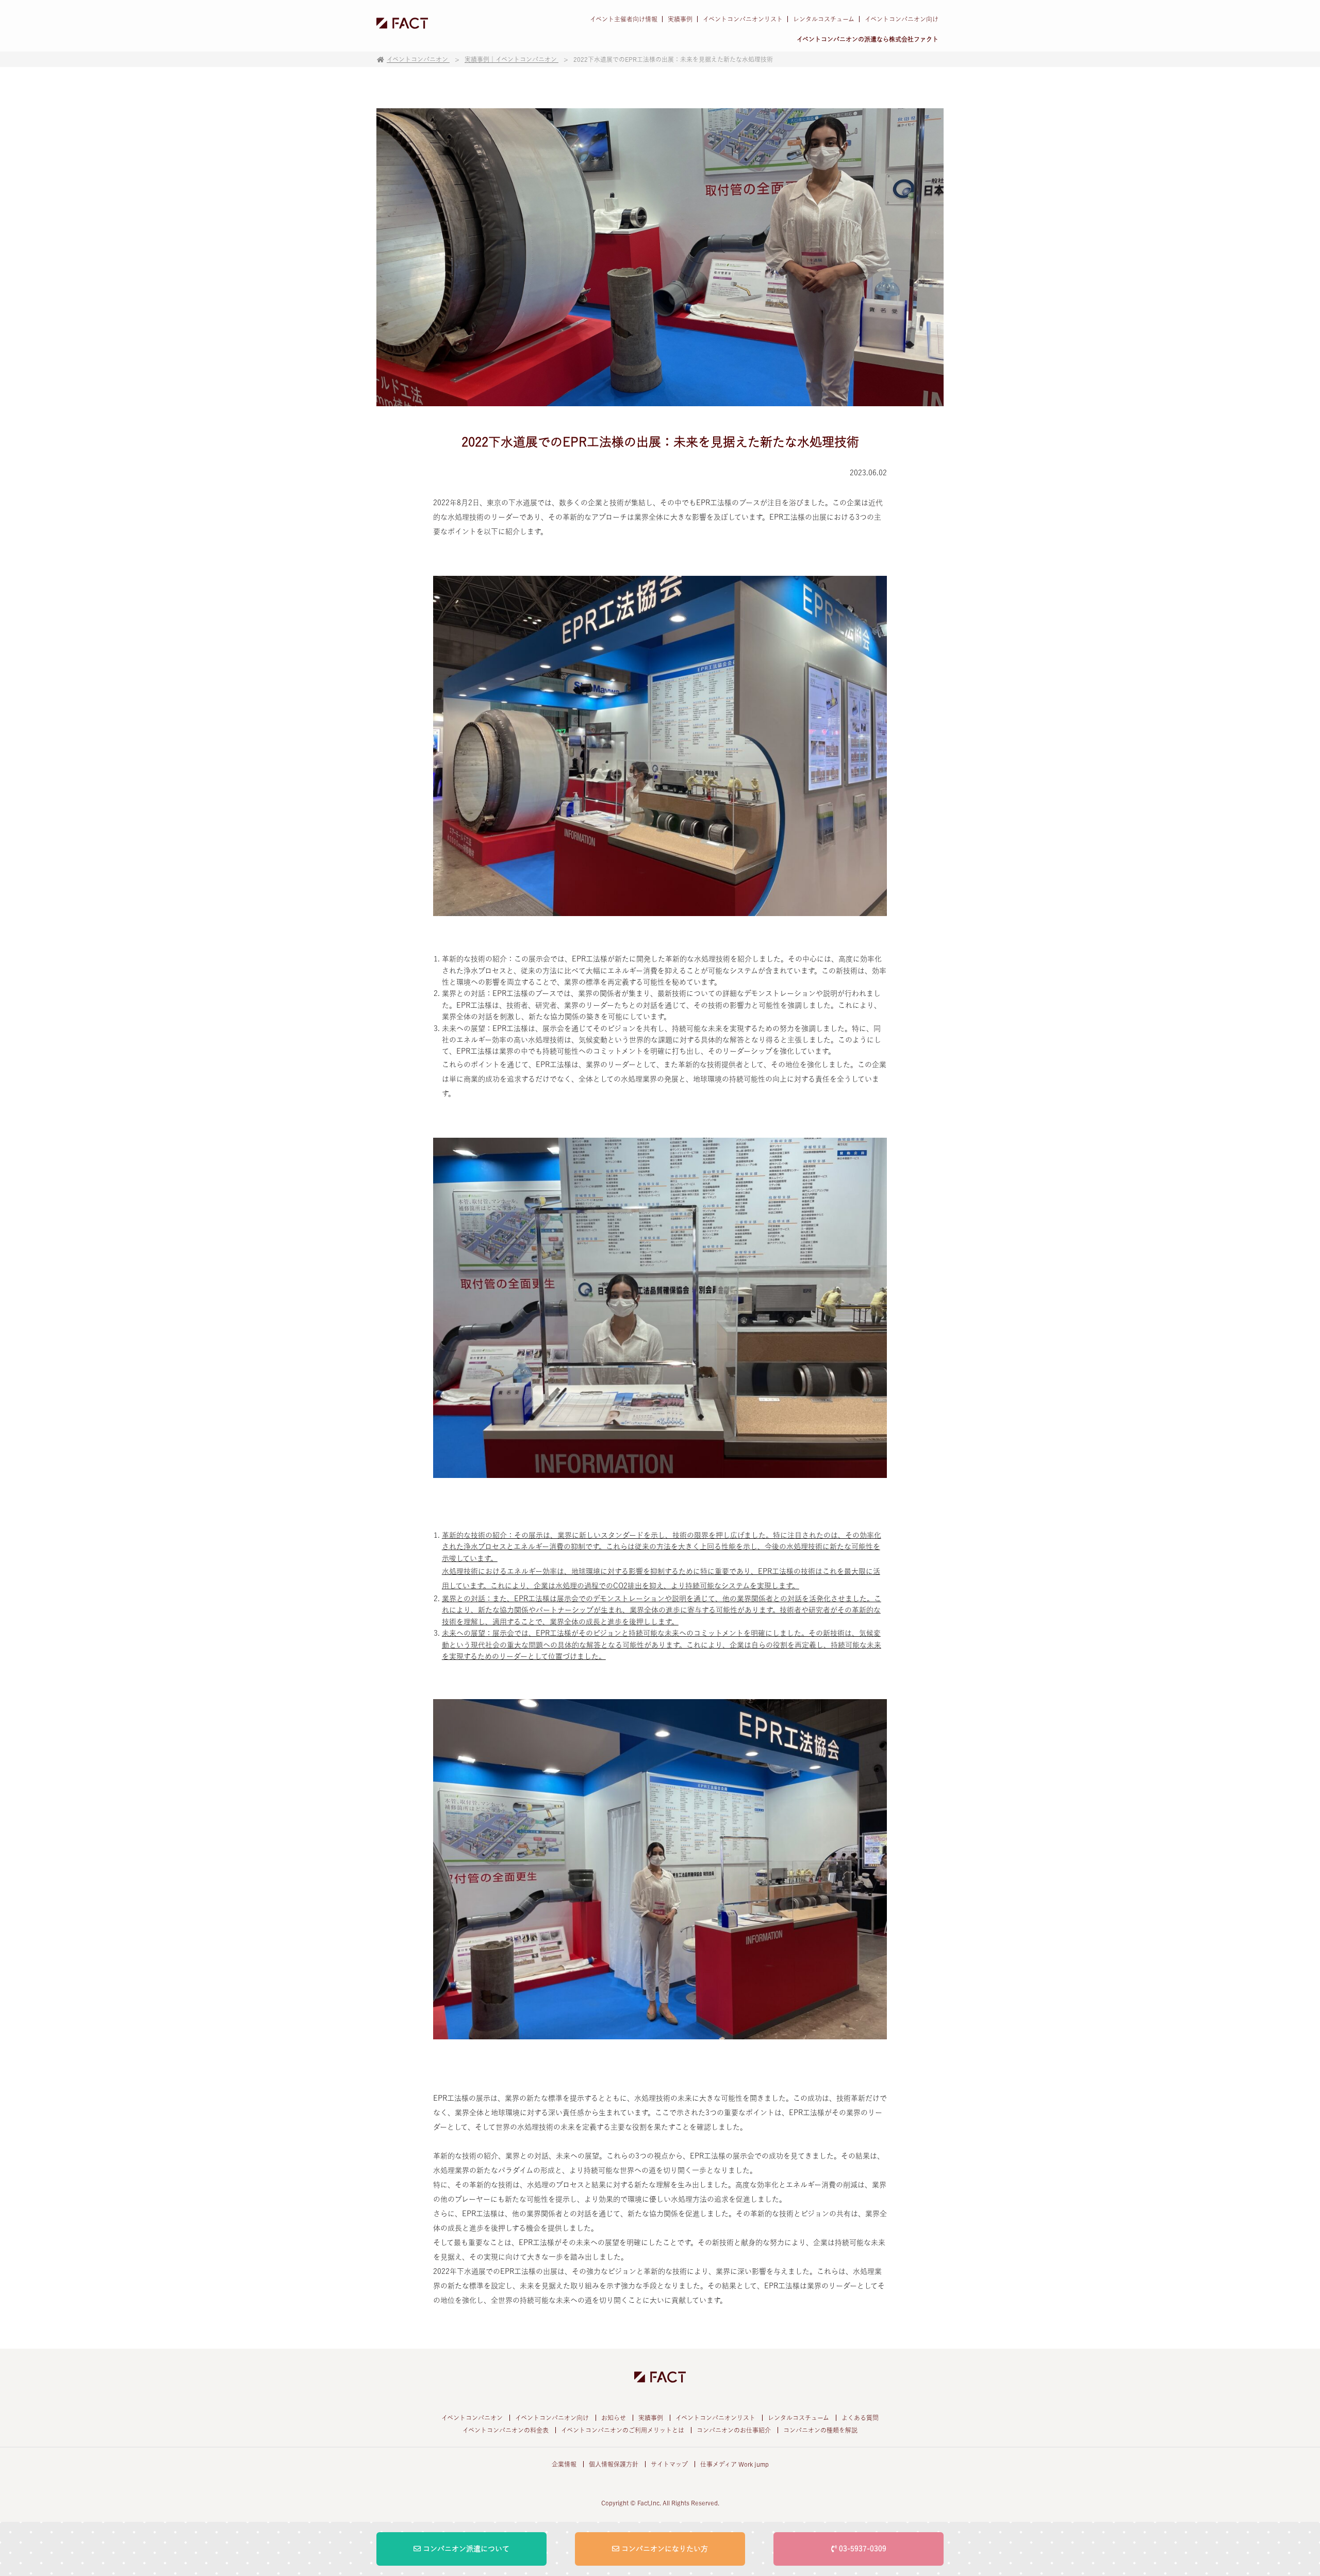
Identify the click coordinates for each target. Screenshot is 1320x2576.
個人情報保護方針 (614, 2464)
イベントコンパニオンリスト (743, 19)
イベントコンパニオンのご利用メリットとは (623, 2430)
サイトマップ (669, 2464)
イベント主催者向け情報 (624, 19)
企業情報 (564, 2464)
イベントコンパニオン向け (902, 19)
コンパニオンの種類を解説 (820, 2430)
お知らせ (614, 2418)
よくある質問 (860, 2418)
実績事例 (680, 19)
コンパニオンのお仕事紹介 (734, 2430)
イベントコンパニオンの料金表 (506, 2430)
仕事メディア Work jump (735, 2464)
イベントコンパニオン (472, 2418)
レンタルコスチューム (824, 19)
